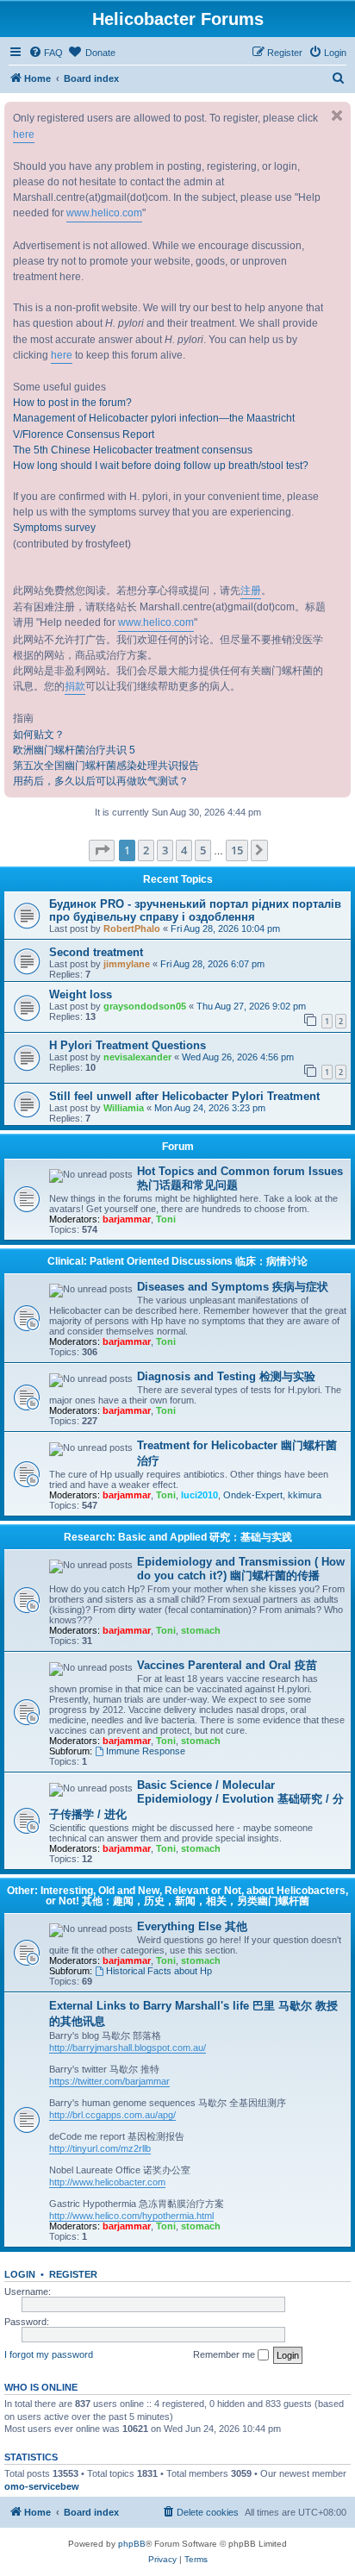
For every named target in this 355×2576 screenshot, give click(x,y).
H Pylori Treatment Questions (128, 1045)
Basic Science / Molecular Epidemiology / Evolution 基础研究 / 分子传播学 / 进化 (196, 1800)
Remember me (225, 2354)
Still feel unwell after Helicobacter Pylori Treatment (184, 1096)
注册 (251, 591)
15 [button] (237, 850)
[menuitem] (46, 53)
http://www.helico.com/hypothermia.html (131, 2216)
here (24, 134)
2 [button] (146, 850)
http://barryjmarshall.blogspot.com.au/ (128, 2048)
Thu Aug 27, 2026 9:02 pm (251, 1006)
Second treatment (96, 952)
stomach (201, 1630)
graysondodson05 (145, 1006)
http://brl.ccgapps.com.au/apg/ (112, 2115)
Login (20, 2274)
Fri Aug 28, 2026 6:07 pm (212, 964)
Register (73, 2274)
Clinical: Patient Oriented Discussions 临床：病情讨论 (177, 1261)
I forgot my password (49, 2354)
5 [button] (203, 850)
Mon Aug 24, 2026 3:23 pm (210, 1108)
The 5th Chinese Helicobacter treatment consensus (133, 450)
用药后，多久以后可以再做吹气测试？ (101, 781)
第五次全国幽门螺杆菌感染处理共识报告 (106, 766)
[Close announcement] (337, 116)
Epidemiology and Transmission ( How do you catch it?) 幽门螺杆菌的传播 (241, 1569)
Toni (166, 1219)
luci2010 (199, 1495)
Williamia (124, 1108)
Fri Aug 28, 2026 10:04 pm (225, 928)
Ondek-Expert (253, 1495)
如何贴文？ (39, 735)
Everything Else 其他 (192, 1926)
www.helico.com (104, 213)
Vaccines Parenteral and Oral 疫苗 (227, 1665)
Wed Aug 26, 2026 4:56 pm (238, 1057)
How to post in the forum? (72, 403)
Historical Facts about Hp (159, 1971)
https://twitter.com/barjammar (109, 2081)
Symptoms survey (54, 528)
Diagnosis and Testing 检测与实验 (226, 1376)
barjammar (127, 1219)
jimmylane (127, 964)
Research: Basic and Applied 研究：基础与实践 (178, 1537)
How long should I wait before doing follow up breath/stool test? (161, 466)
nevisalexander (137, 1057)
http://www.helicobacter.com (107, 2182)
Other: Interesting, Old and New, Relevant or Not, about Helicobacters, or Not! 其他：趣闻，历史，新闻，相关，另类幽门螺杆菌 (177, 1896)
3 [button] (165, 850)
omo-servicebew (42, 2486)
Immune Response (146, 1751)
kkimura (305, 1495)
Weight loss (81, 994)
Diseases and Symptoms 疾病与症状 (233, 1287)
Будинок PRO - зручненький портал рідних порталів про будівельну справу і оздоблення (195, 910)
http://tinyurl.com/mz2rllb (100, 2148)
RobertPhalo (132, 928)
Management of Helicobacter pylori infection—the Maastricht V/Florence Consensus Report (154, 426)
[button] (102, 850)
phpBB (132, 2544)
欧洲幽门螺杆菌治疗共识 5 (74, 750)
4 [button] (184, 850)
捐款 (75, 686)
